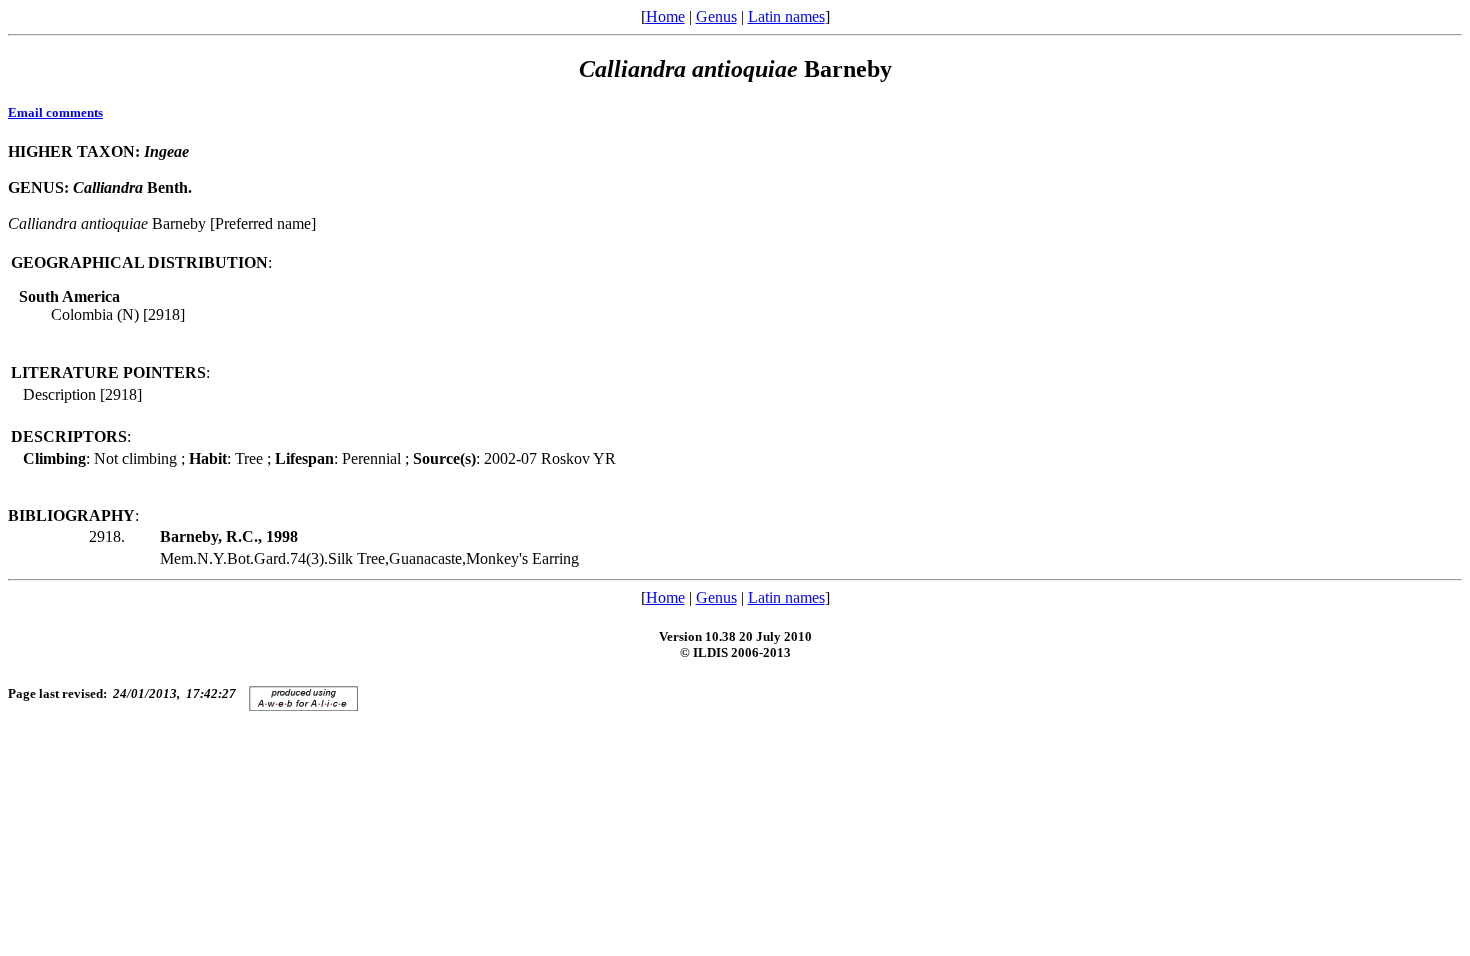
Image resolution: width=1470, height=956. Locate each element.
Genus (716, 16)
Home (665, 16)
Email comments (55, 112)
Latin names (786, 16)
